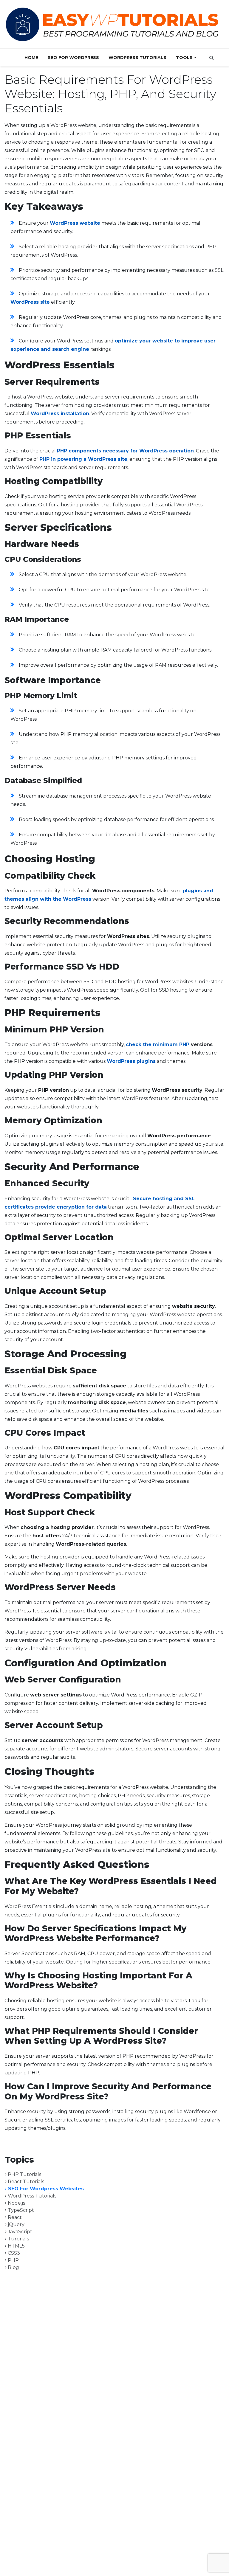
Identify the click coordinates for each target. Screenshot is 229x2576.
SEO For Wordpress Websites (45, 2189)
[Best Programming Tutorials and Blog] (112, 24)
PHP (13, 2260)
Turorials (18, 2239)
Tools (184, 58)
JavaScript (19, 2232)
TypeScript (20, 2210)
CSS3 (13, 2253)
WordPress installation (60, 414)
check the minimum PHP (158, 1044)
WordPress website (75, 223)
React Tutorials (25, 2182)
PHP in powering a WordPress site (83, 459)
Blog (13, 2267)
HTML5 (16, 2246)
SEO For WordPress (73, 58)
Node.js (16, 2203)
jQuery (16, 2224)
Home (31, 58)
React (14, 2217)
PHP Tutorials (24, 2174)
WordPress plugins (131, 1061)
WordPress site (30, 302)
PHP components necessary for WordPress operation (125, 451)
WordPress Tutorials (137, 58)
